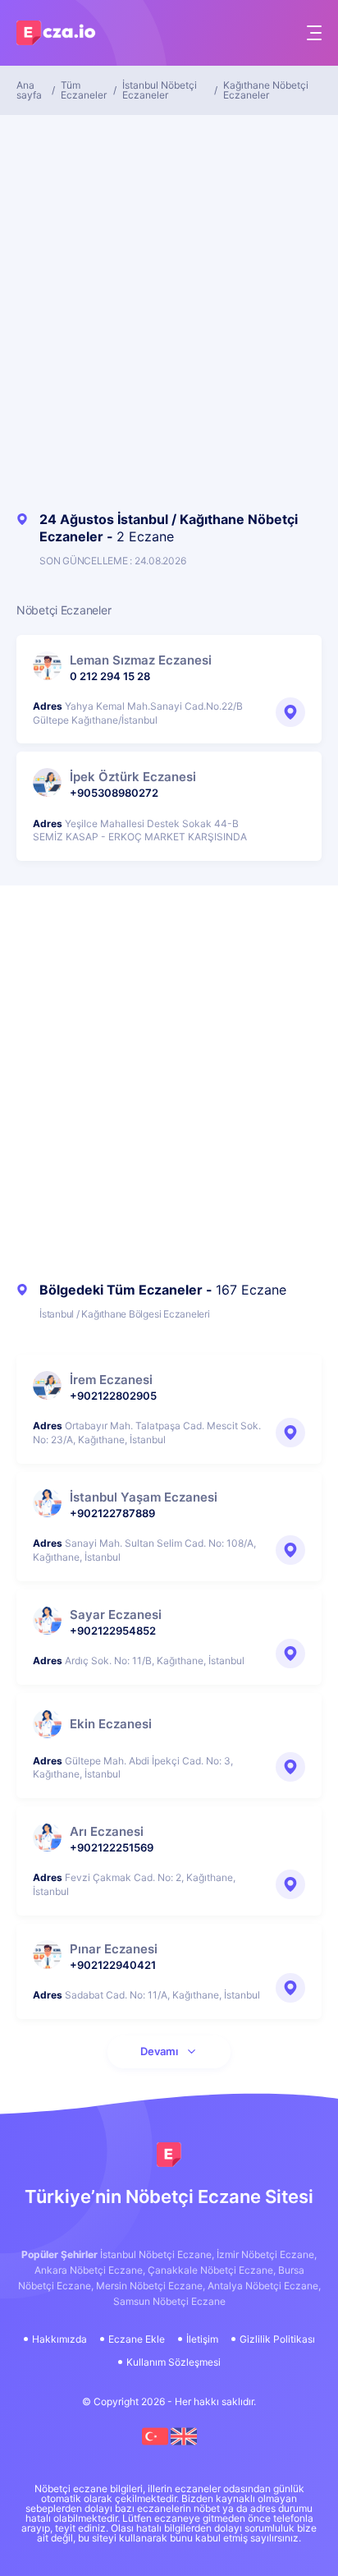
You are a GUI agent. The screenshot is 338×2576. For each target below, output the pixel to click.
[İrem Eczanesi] (47, 1385)
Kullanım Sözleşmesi (174, 2362)
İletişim (202, 2339)
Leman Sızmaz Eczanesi (141, 660)
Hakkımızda (59, 2339)
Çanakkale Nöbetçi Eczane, (212, 2270)
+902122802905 (113, 1396)
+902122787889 (112, 1513)
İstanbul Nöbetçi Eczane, (157, 2254)
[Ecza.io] (57, 37)
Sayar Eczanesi (116, 1615)
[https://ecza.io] (169, 2155)
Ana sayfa (29, 90)
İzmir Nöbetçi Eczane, (267, 2254)
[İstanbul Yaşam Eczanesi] (47, 1503)
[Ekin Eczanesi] (47, 1724)
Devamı (159, 2051)
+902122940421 (113, 1965)
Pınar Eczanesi (114, 1949)
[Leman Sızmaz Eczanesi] (47, 666)
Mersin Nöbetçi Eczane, (151, 2286)
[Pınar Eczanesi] (47, 1955)
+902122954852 (113, 1631)
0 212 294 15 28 (110, 676)
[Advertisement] (169, 309)
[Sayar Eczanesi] (47, 1620)
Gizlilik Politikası (277, 2339)
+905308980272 (114, 793)
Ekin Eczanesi (111, 1724)
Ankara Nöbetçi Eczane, (90, 2270)
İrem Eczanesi (111, 1380)
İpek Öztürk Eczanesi (133, 777)
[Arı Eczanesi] (47, 1837)
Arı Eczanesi (107, 1831)
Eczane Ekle (137, 2339)
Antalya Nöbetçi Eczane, (264, 2286)
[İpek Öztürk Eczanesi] (47, 782)
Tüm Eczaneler (84, 90)
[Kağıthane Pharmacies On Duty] (184, 2446)
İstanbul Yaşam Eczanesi (144, 1497)
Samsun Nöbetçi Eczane (169, 2301)
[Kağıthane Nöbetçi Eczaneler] (156, 2446)
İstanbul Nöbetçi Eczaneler (160, 90)
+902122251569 (112, 1847)
